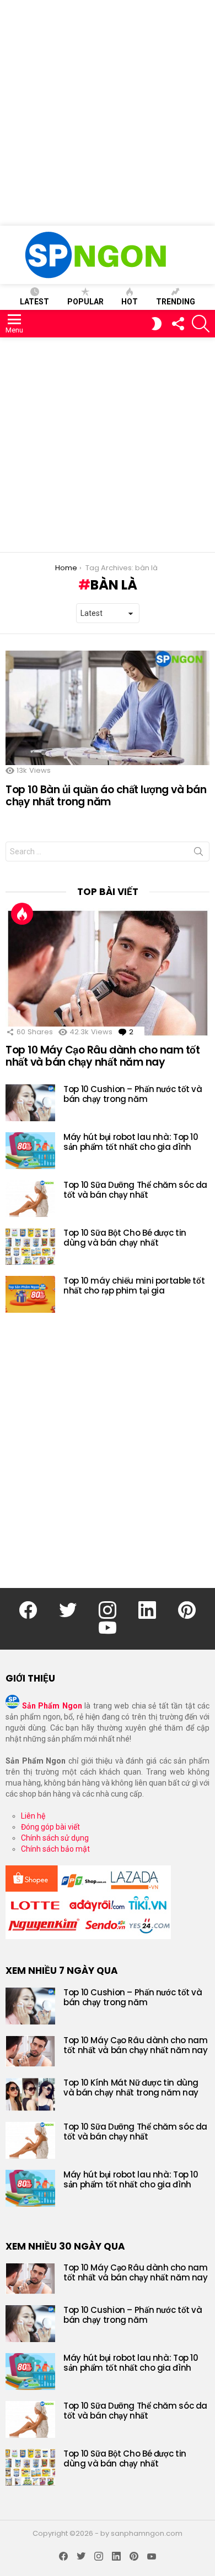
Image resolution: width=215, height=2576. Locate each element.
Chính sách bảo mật (55, 1849)
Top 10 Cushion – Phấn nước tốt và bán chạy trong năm (133, 1094)
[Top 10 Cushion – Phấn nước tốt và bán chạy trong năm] (30, 1103)
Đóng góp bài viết (50, 1827)
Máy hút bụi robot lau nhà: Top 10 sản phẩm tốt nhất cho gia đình (131, 1142)
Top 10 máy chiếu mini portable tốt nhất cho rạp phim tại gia (134, 1286)
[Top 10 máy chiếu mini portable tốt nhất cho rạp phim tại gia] (30, 1294)
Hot (130, 302)
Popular (85, 302)
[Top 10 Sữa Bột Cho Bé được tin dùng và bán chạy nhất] (30, 1246)
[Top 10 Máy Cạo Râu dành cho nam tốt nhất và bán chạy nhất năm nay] (108, 973)
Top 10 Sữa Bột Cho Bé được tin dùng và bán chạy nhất (125, 1238)
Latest (34, 302)
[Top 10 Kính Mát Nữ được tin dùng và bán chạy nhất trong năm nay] (30, 2094)
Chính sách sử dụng (55, 1838)
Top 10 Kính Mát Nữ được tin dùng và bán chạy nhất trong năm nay (131, 2087)
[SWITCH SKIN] (157, 324)
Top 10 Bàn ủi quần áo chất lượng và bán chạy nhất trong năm (106, 795)
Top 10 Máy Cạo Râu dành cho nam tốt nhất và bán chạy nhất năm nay (103, 1056)
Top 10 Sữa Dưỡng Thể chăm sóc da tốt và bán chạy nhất (135, 1190)
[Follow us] (178, 324)
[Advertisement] (108, 113)
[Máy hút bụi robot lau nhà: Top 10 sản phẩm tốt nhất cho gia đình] (30, 1151)
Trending (176, 302)
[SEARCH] (201, 324)
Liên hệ (33, 1816)
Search (198, 854)
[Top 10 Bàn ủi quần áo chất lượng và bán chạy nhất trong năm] (108, 708)
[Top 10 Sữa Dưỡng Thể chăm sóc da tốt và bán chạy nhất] (30, 1199)
